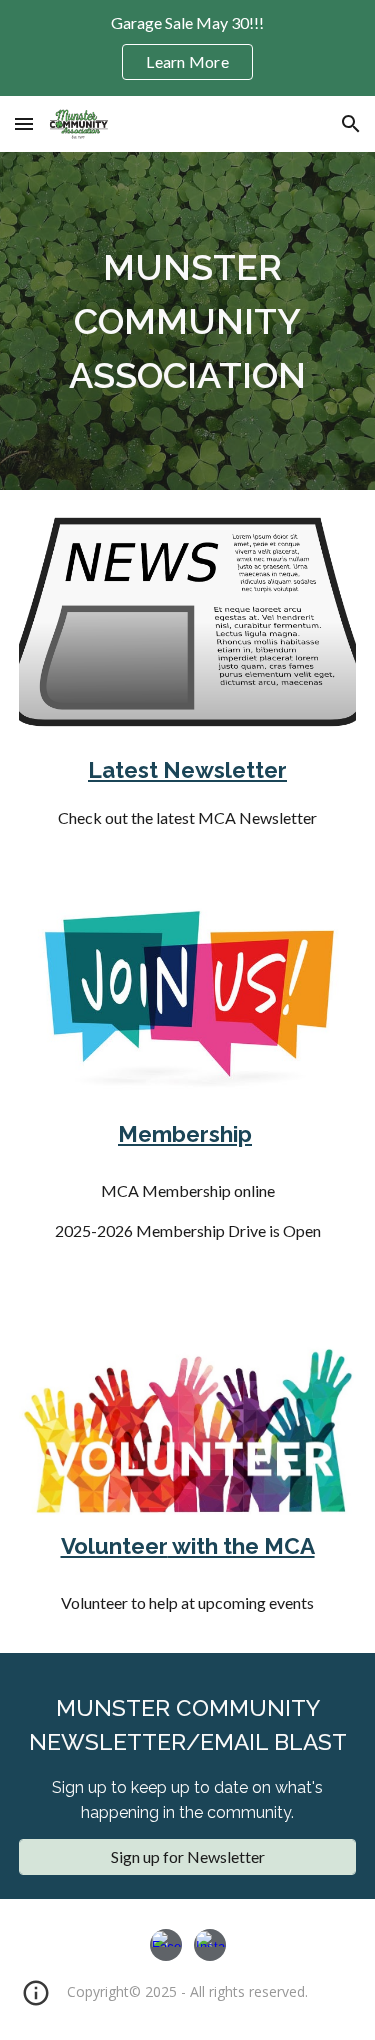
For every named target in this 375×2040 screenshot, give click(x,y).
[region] (187, 48)
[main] (188, 321)
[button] (24, 123)
